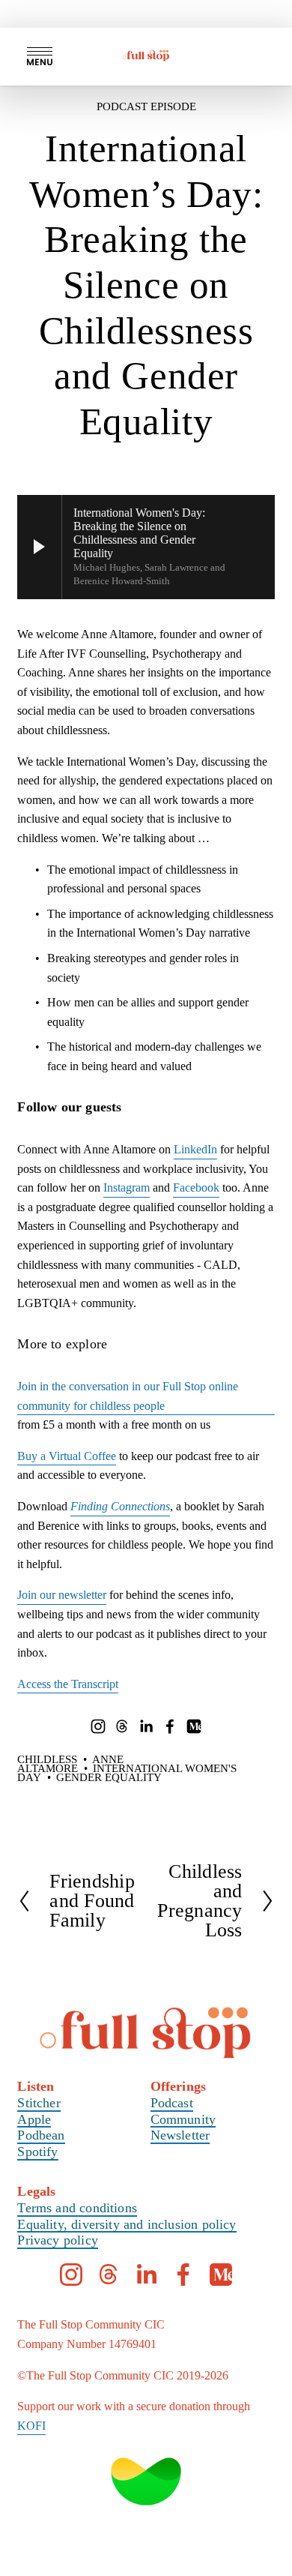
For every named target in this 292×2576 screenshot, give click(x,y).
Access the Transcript (68, 1684)
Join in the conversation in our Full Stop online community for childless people (128, 1396)
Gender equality (109, 1777)
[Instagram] (98, 1726)
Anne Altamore (70, 1764)
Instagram (127, 1188)
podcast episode (146, 106)
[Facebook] (170, 1726)
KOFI (31, 2426)
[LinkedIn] (146, 1726)
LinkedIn (195, 1149)
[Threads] (122, 1726)
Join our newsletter (62, 1595)
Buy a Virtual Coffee (67, 1456)
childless (47, 1759)
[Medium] (194, 1726)
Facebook (196, 1188)
